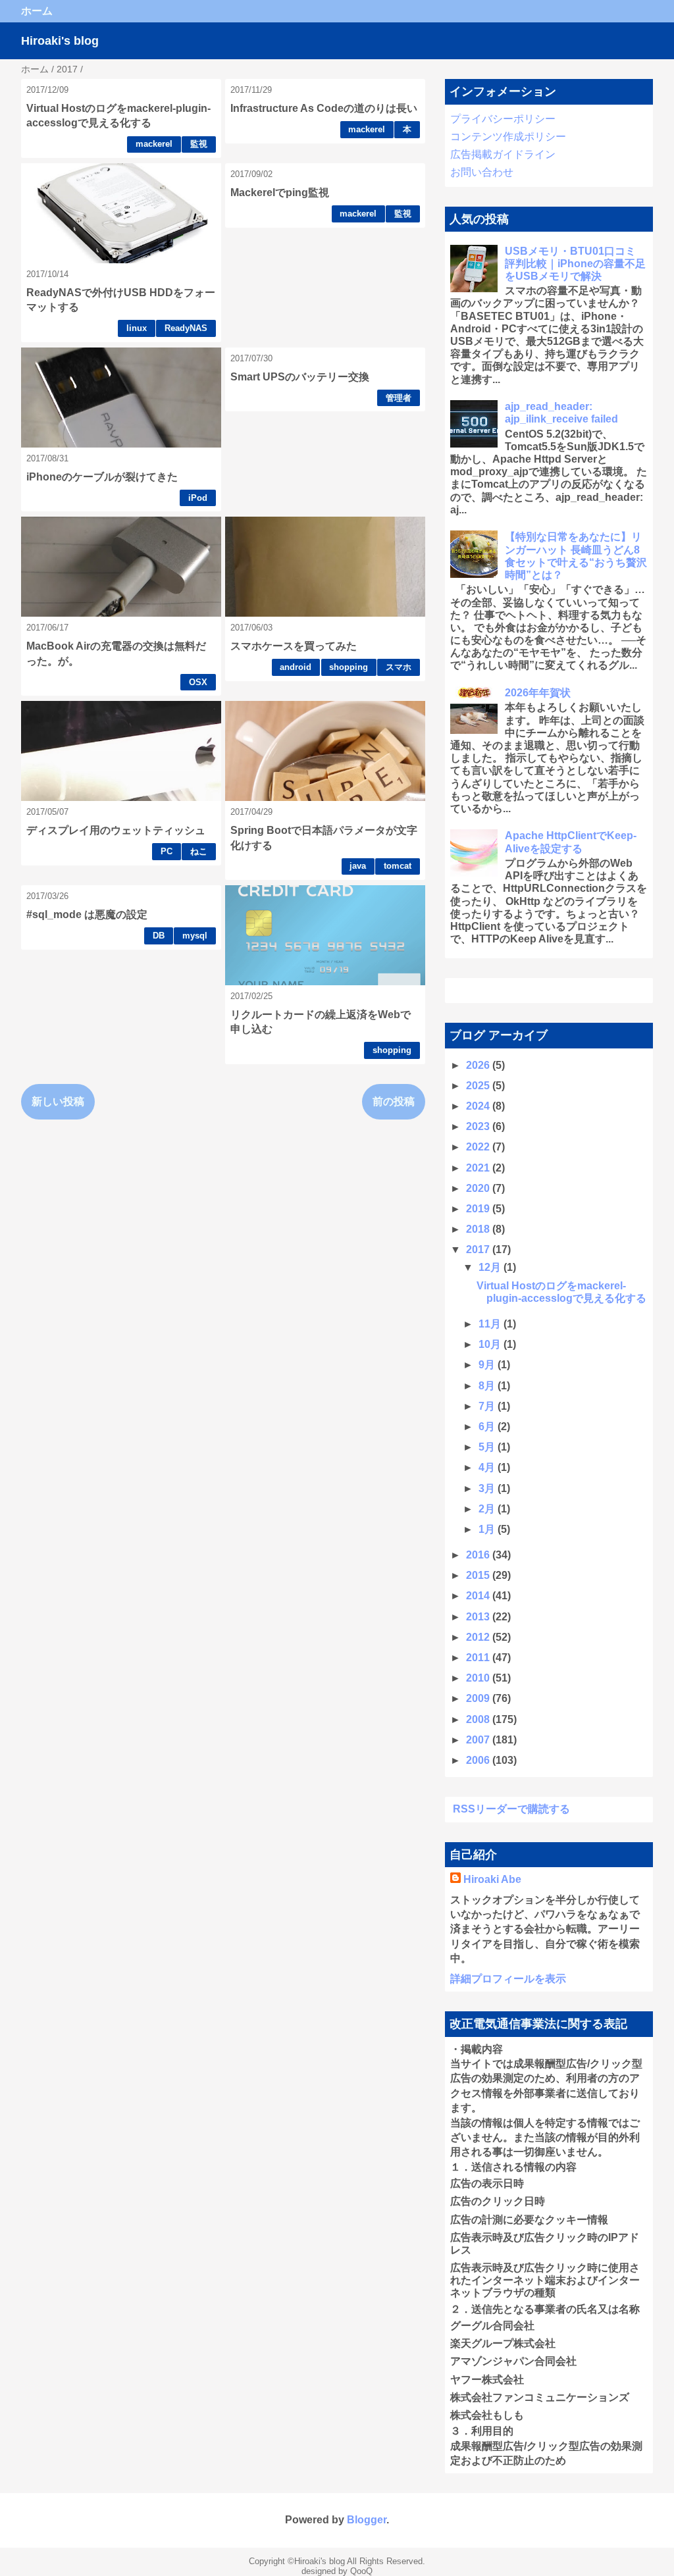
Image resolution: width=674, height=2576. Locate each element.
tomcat (398, 866)
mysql (195, 936)
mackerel (154, 144)
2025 (479, 1086)
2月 (488, 1509)
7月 (488, 1406)
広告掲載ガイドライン (503, 154)
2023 (479, 1126)
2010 (479, 1678)
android (296, 667)
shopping (349, 667)
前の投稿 (394, 1101)
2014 (479, 1596)
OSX (198, 682)
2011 (479, 1658)
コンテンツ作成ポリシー (508, 137)
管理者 (399, 398)
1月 (488, 1529)
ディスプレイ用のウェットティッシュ (116, 830)
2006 (479, 1760)
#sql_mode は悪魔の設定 (87, 914)
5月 (488, 1447)
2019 (479, 1209)
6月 (488, 1427)
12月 (491, 1267)
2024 (479, 1106)
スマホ (399, 667)
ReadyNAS (186, 328)
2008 (479, 1719)
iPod (198, 498)
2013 (479, 1617)
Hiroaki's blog (60, 41)
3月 (488, 1488)
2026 (479, 1065)
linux (137, 328)
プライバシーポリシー (503, 119)
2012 (479, 1637)
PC (167, 851)
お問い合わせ (482, 172)
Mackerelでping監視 (280, 193)
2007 (479, 1740)
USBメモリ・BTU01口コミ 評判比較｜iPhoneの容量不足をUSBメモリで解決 (575, 264)
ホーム (37, 11)
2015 (479, 1575)
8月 (488, 1386)
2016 (479, 1555)
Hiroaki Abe (492, 1879)
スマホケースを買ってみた (294, 646)
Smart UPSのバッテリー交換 (300, 377)
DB (159, 936)
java (358, 866)
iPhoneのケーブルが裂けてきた (102, 477)
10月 (491, 1344)
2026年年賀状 (538, 693)
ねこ (199, 851)
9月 (488, 1365)
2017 (479, 1249)
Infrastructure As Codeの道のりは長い (324, 108)
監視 (199, 144)
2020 (479, 1188)
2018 (479, 1229)
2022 (479, 1147)
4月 (488, 1467)
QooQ (361, 2571)
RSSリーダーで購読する (511, 1809)
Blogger (367, 2520)
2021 (479, 1168)
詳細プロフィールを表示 (508, 1979)
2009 (479, 1698)
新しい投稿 (58, 1101)
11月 (491, 1324)
